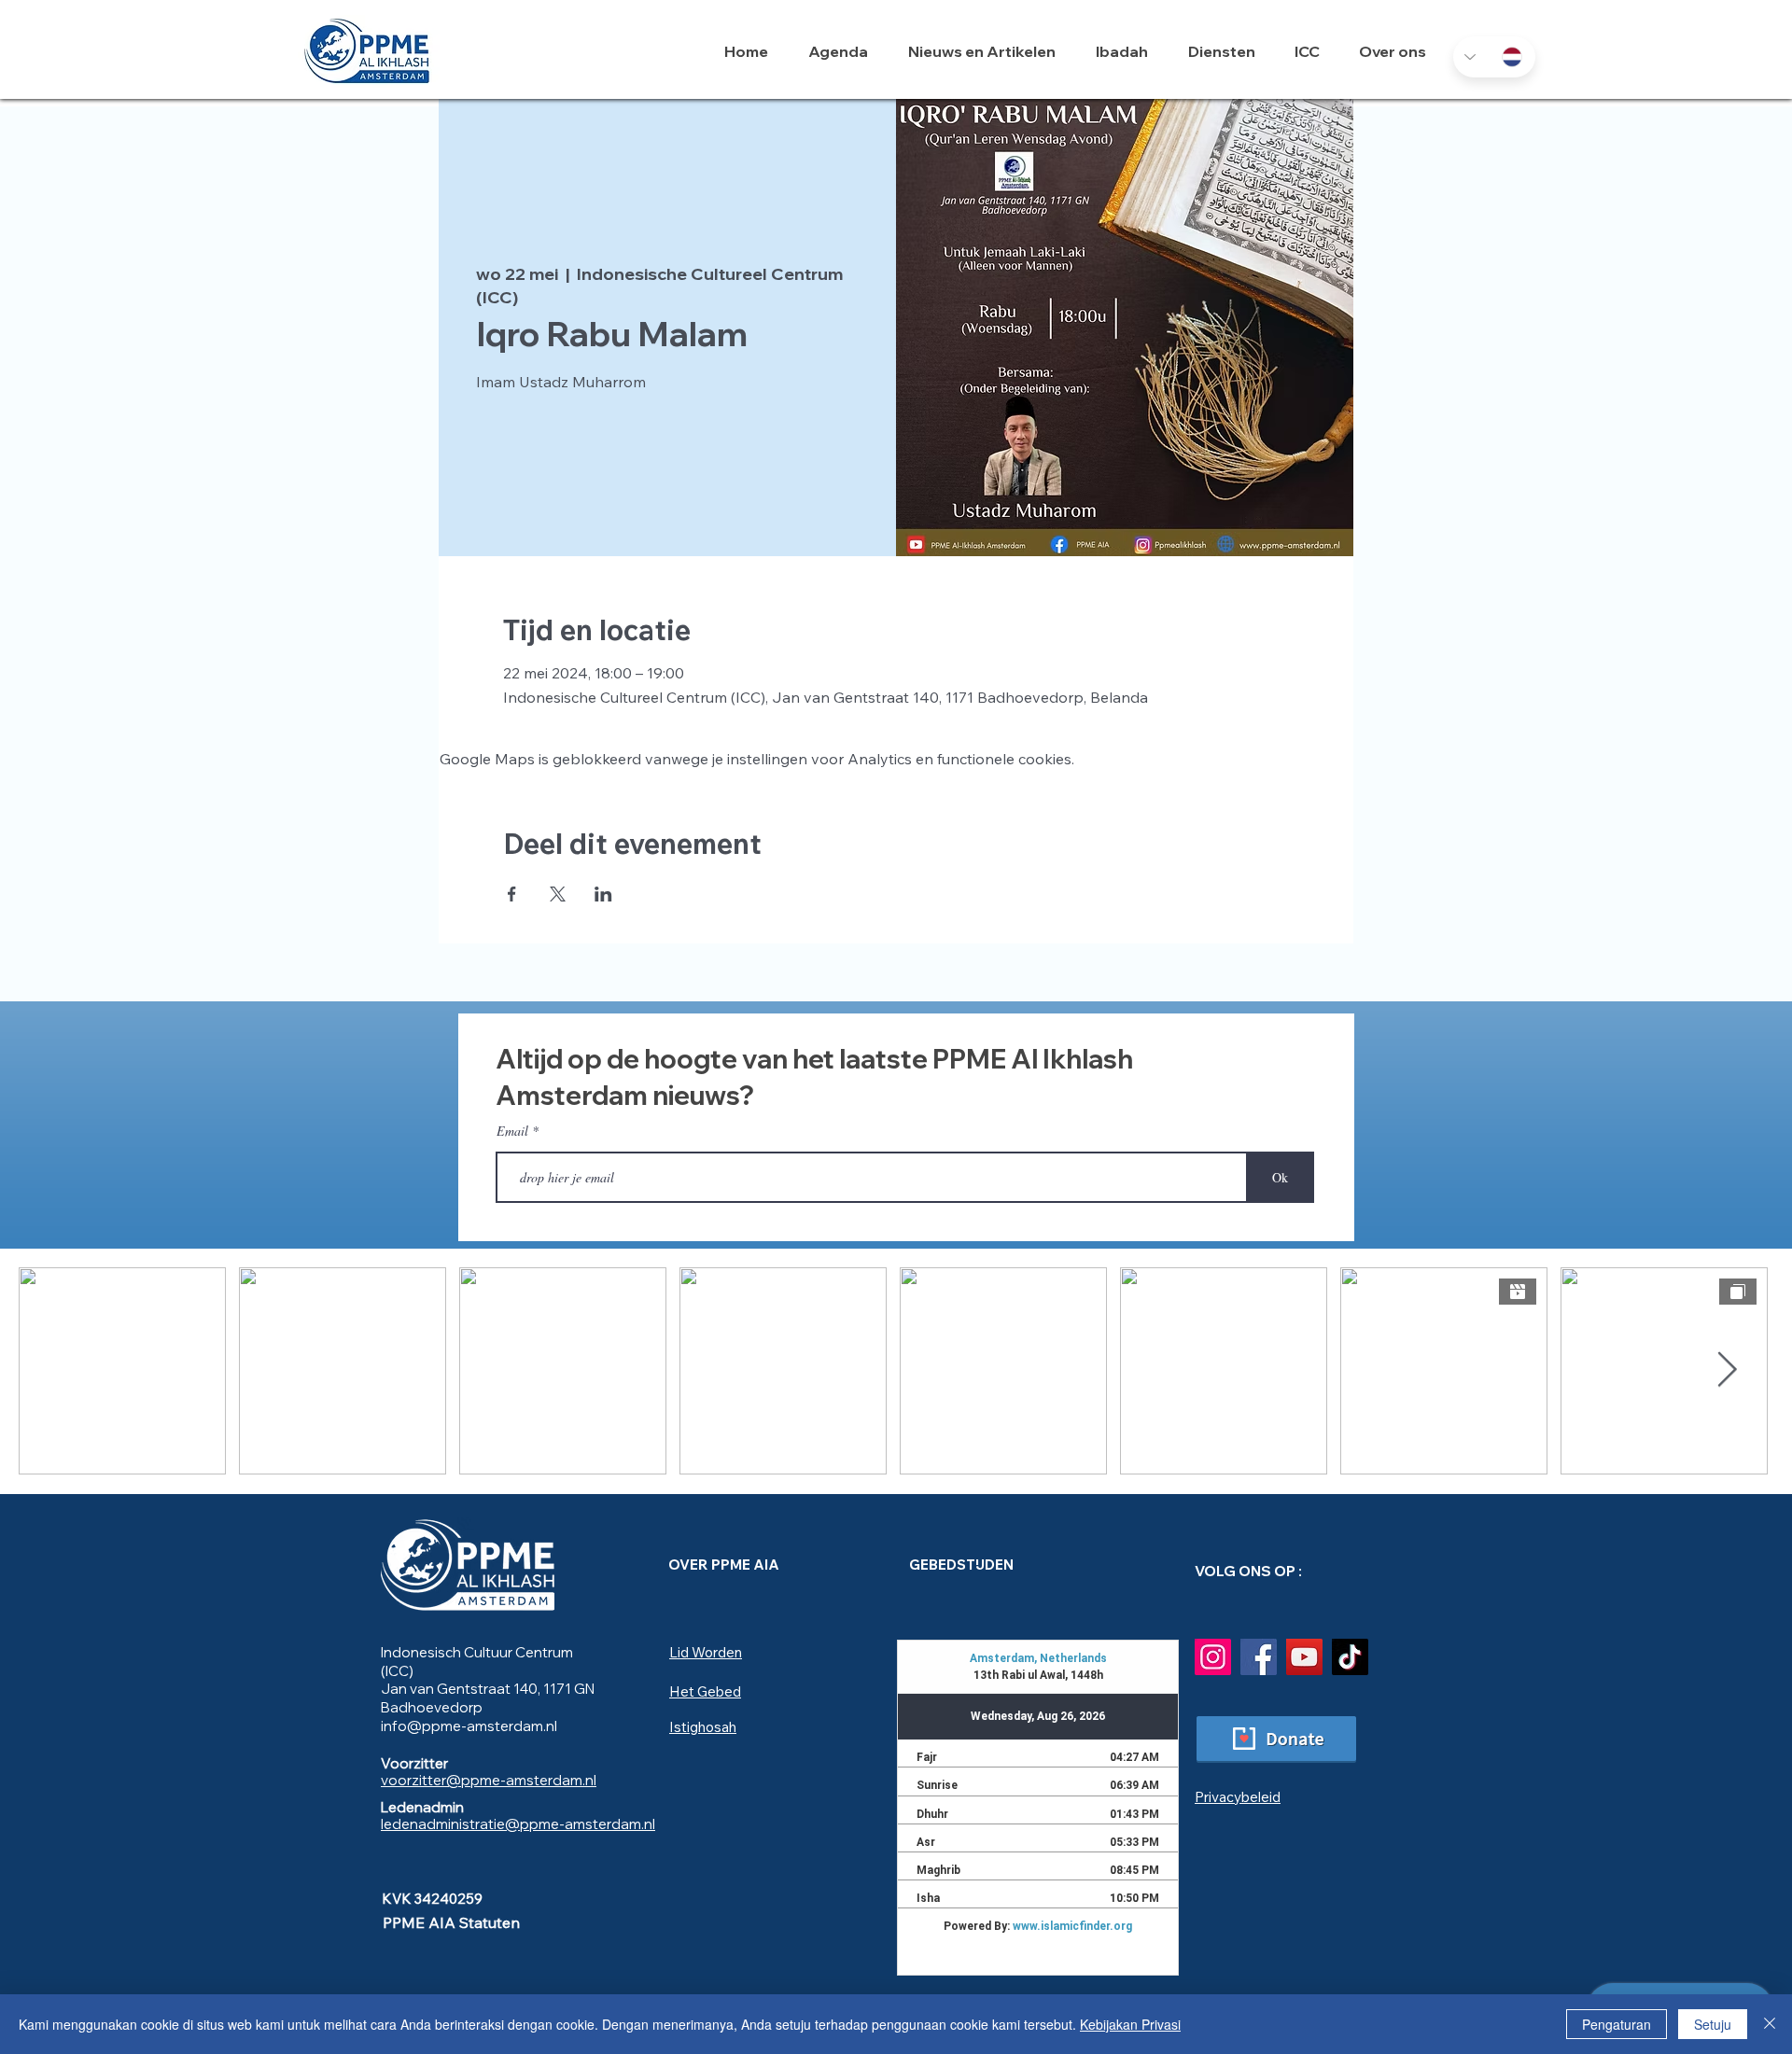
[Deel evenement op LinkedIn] (603, 894)
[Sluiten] (1770, 2024)
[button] (1128, 51)
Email (512, 1131)
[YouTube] (1304, 1657)
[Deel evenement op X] (558, 894)
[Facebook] (1259, 1657)
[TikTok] (1350, 1657)
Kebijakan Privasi (1130, 2024)
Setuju (1713, 2024)
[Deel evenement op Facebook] (512, 894)
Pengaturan (1617, 2024)
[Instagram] (1213, 1657)
